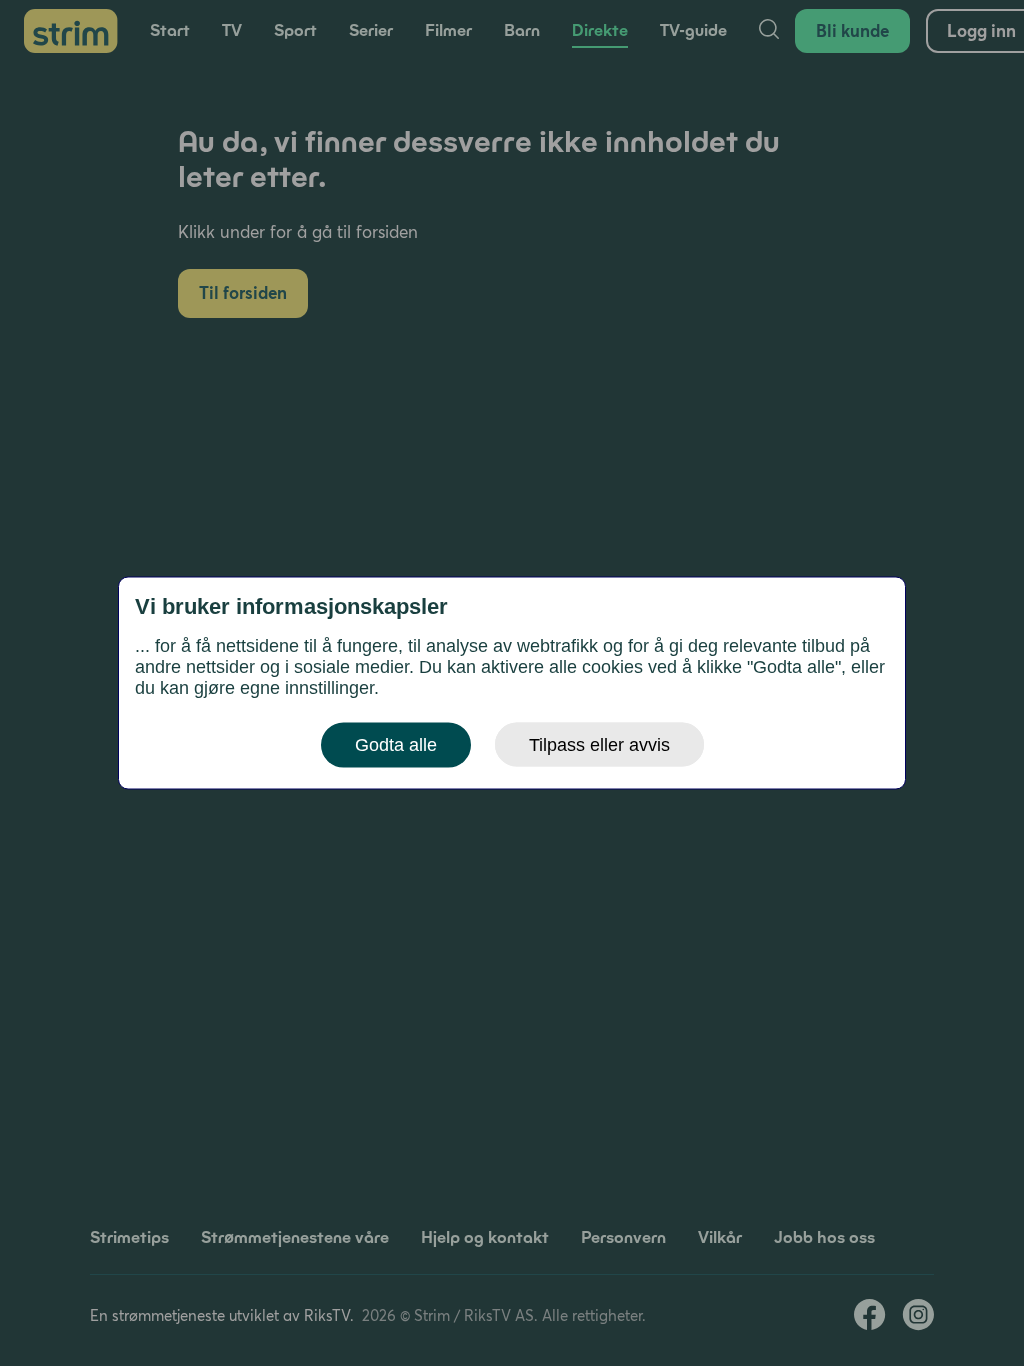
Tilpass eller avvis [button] (599, 745)
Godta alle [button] (396, 745)
